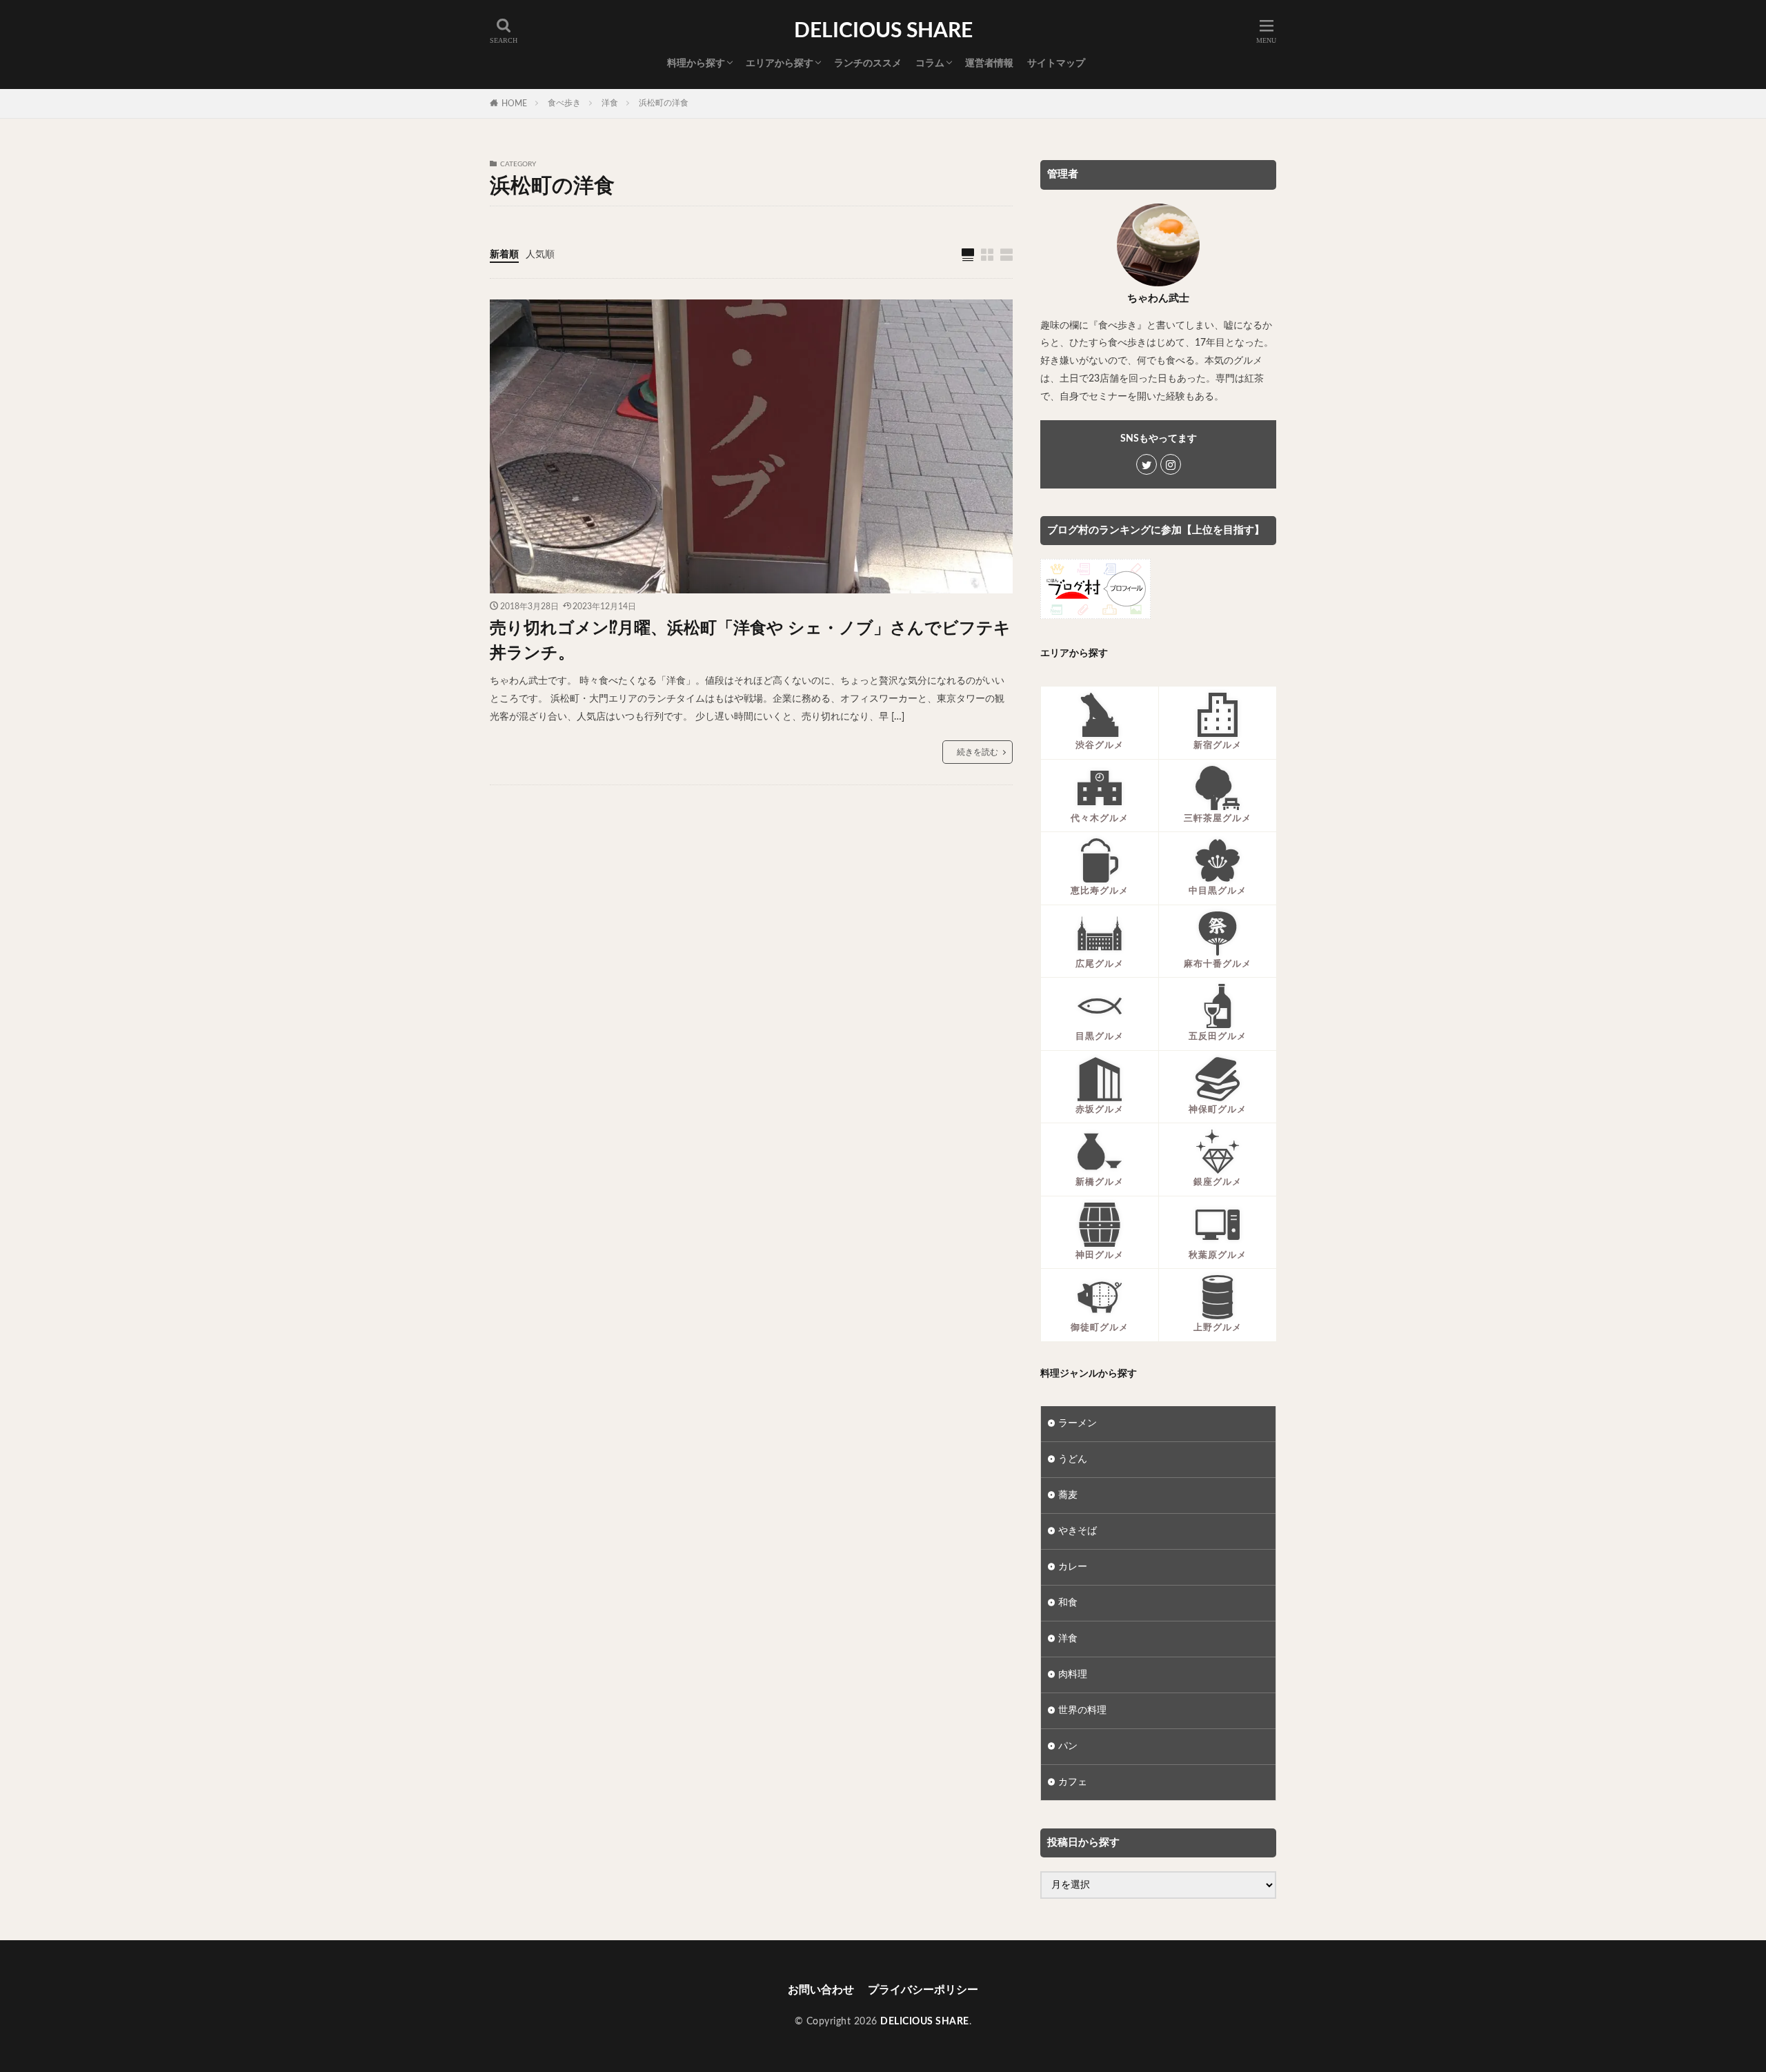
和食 (1068, 1603)
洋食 (610, 103)
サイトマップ (1056, 63)
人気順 (540, 255)
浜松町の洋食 (664, 103)
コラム (930, 63)
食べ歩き (564, 103)
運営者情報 (989, 63)
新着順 (504, 255)
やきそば (1078, 1531)
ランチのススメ (868, 63)
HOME (514, 103)
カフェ (1073, 1782)
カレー (1073, 1567)
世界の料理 (1082, 1710)
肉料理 (1073, 1675)
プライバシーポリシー (923, 1990)
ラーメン (1078, 1423)
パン (1068, 1746)
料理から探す (696, 63)
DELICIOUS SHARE (883, 31)
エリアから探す (780, 63)
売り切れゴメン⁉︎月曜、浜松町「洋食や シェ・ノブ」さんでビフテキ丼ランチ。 (750, 641)
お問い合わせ (821, 1990)
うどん (1073, 1459)
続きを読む (978, 752)
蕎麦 (1068, 1495)
